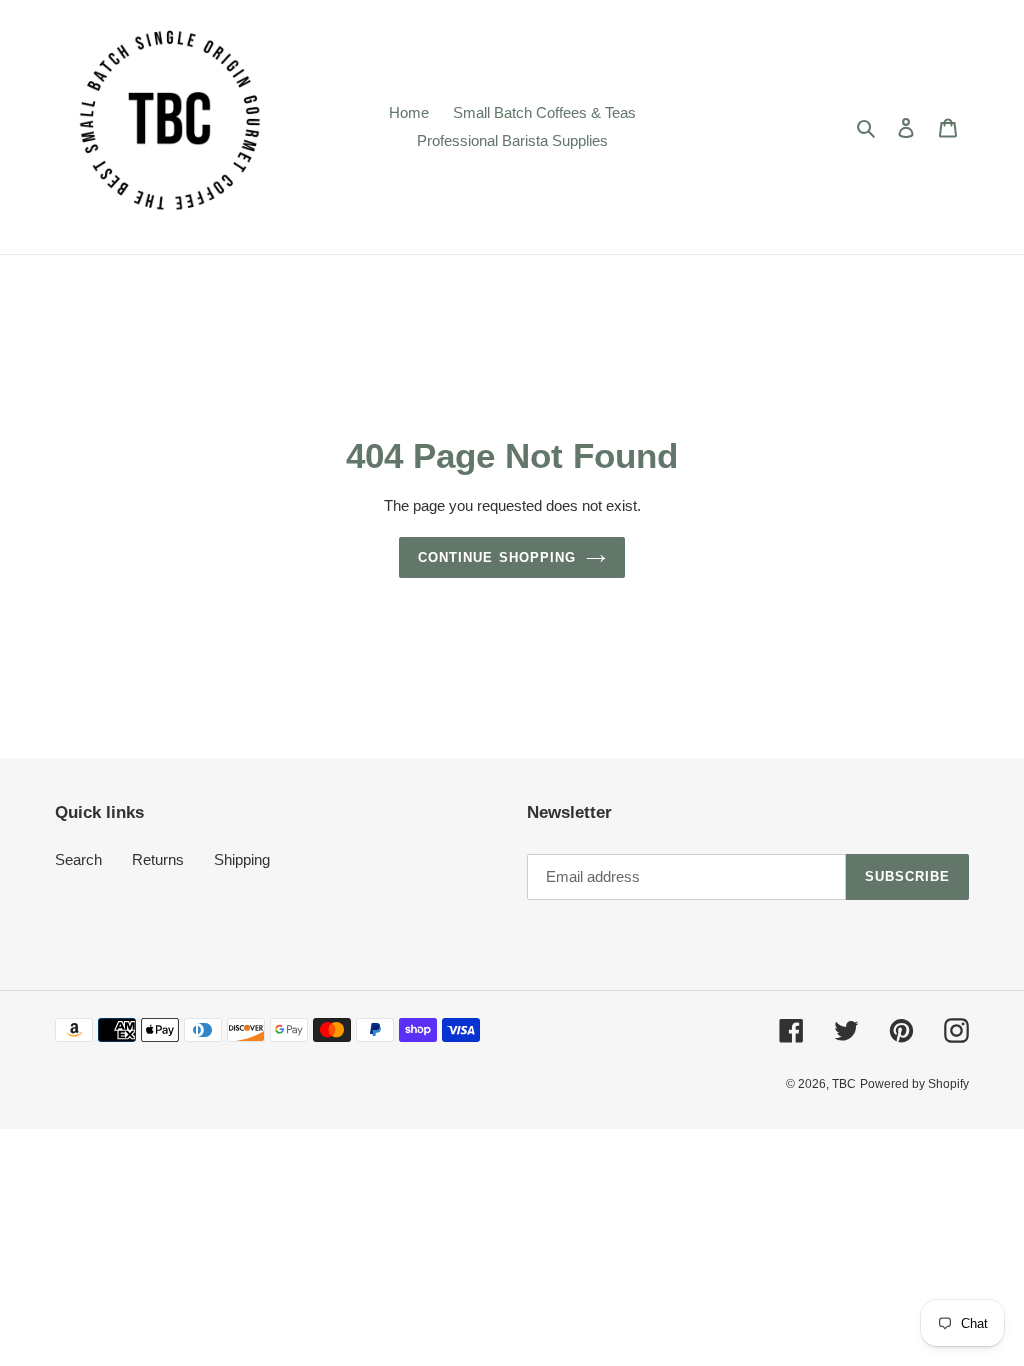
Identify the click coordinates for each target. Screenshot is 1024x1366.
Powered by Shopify (914, 1084)
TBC (844, 1084)
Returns (158, 859)
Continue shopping (497, 557)
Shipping (242, 859)
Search (78, 859)
